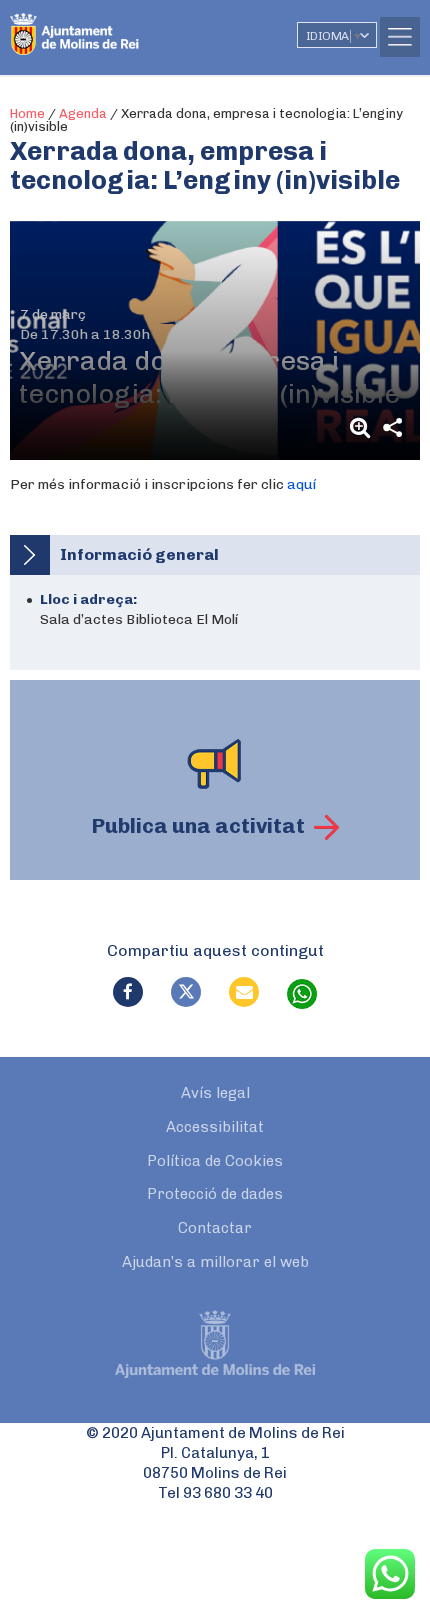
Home (27, 113)
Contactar (215, 1228)
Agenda (83, 113)
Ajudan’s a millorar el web (215, 1262)
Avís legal (215, 1093)
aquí (301, 484)
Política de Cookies (215, 1161)
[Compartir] (392, 427)
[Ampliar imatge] (363, 427)
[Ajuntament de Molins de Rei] (115, 25)
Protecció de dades (215, 1194)
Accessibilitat (215, 1127)
